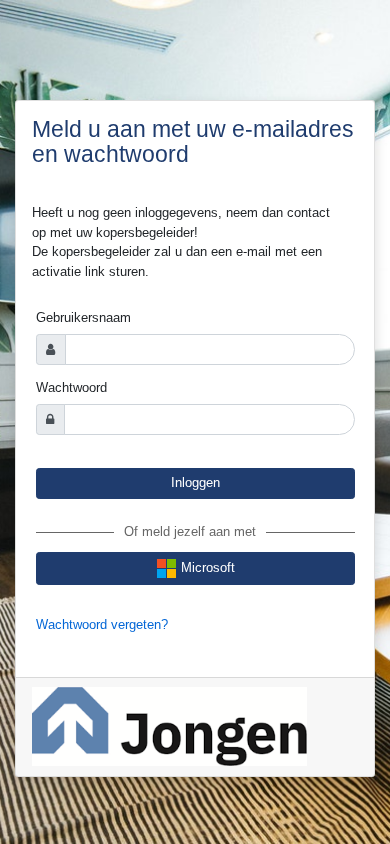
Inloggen (195, 482)
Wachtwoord (71, 387)
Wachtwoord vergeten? (102, 624)
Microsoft (206, 567)
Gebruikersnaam (83, 317)
